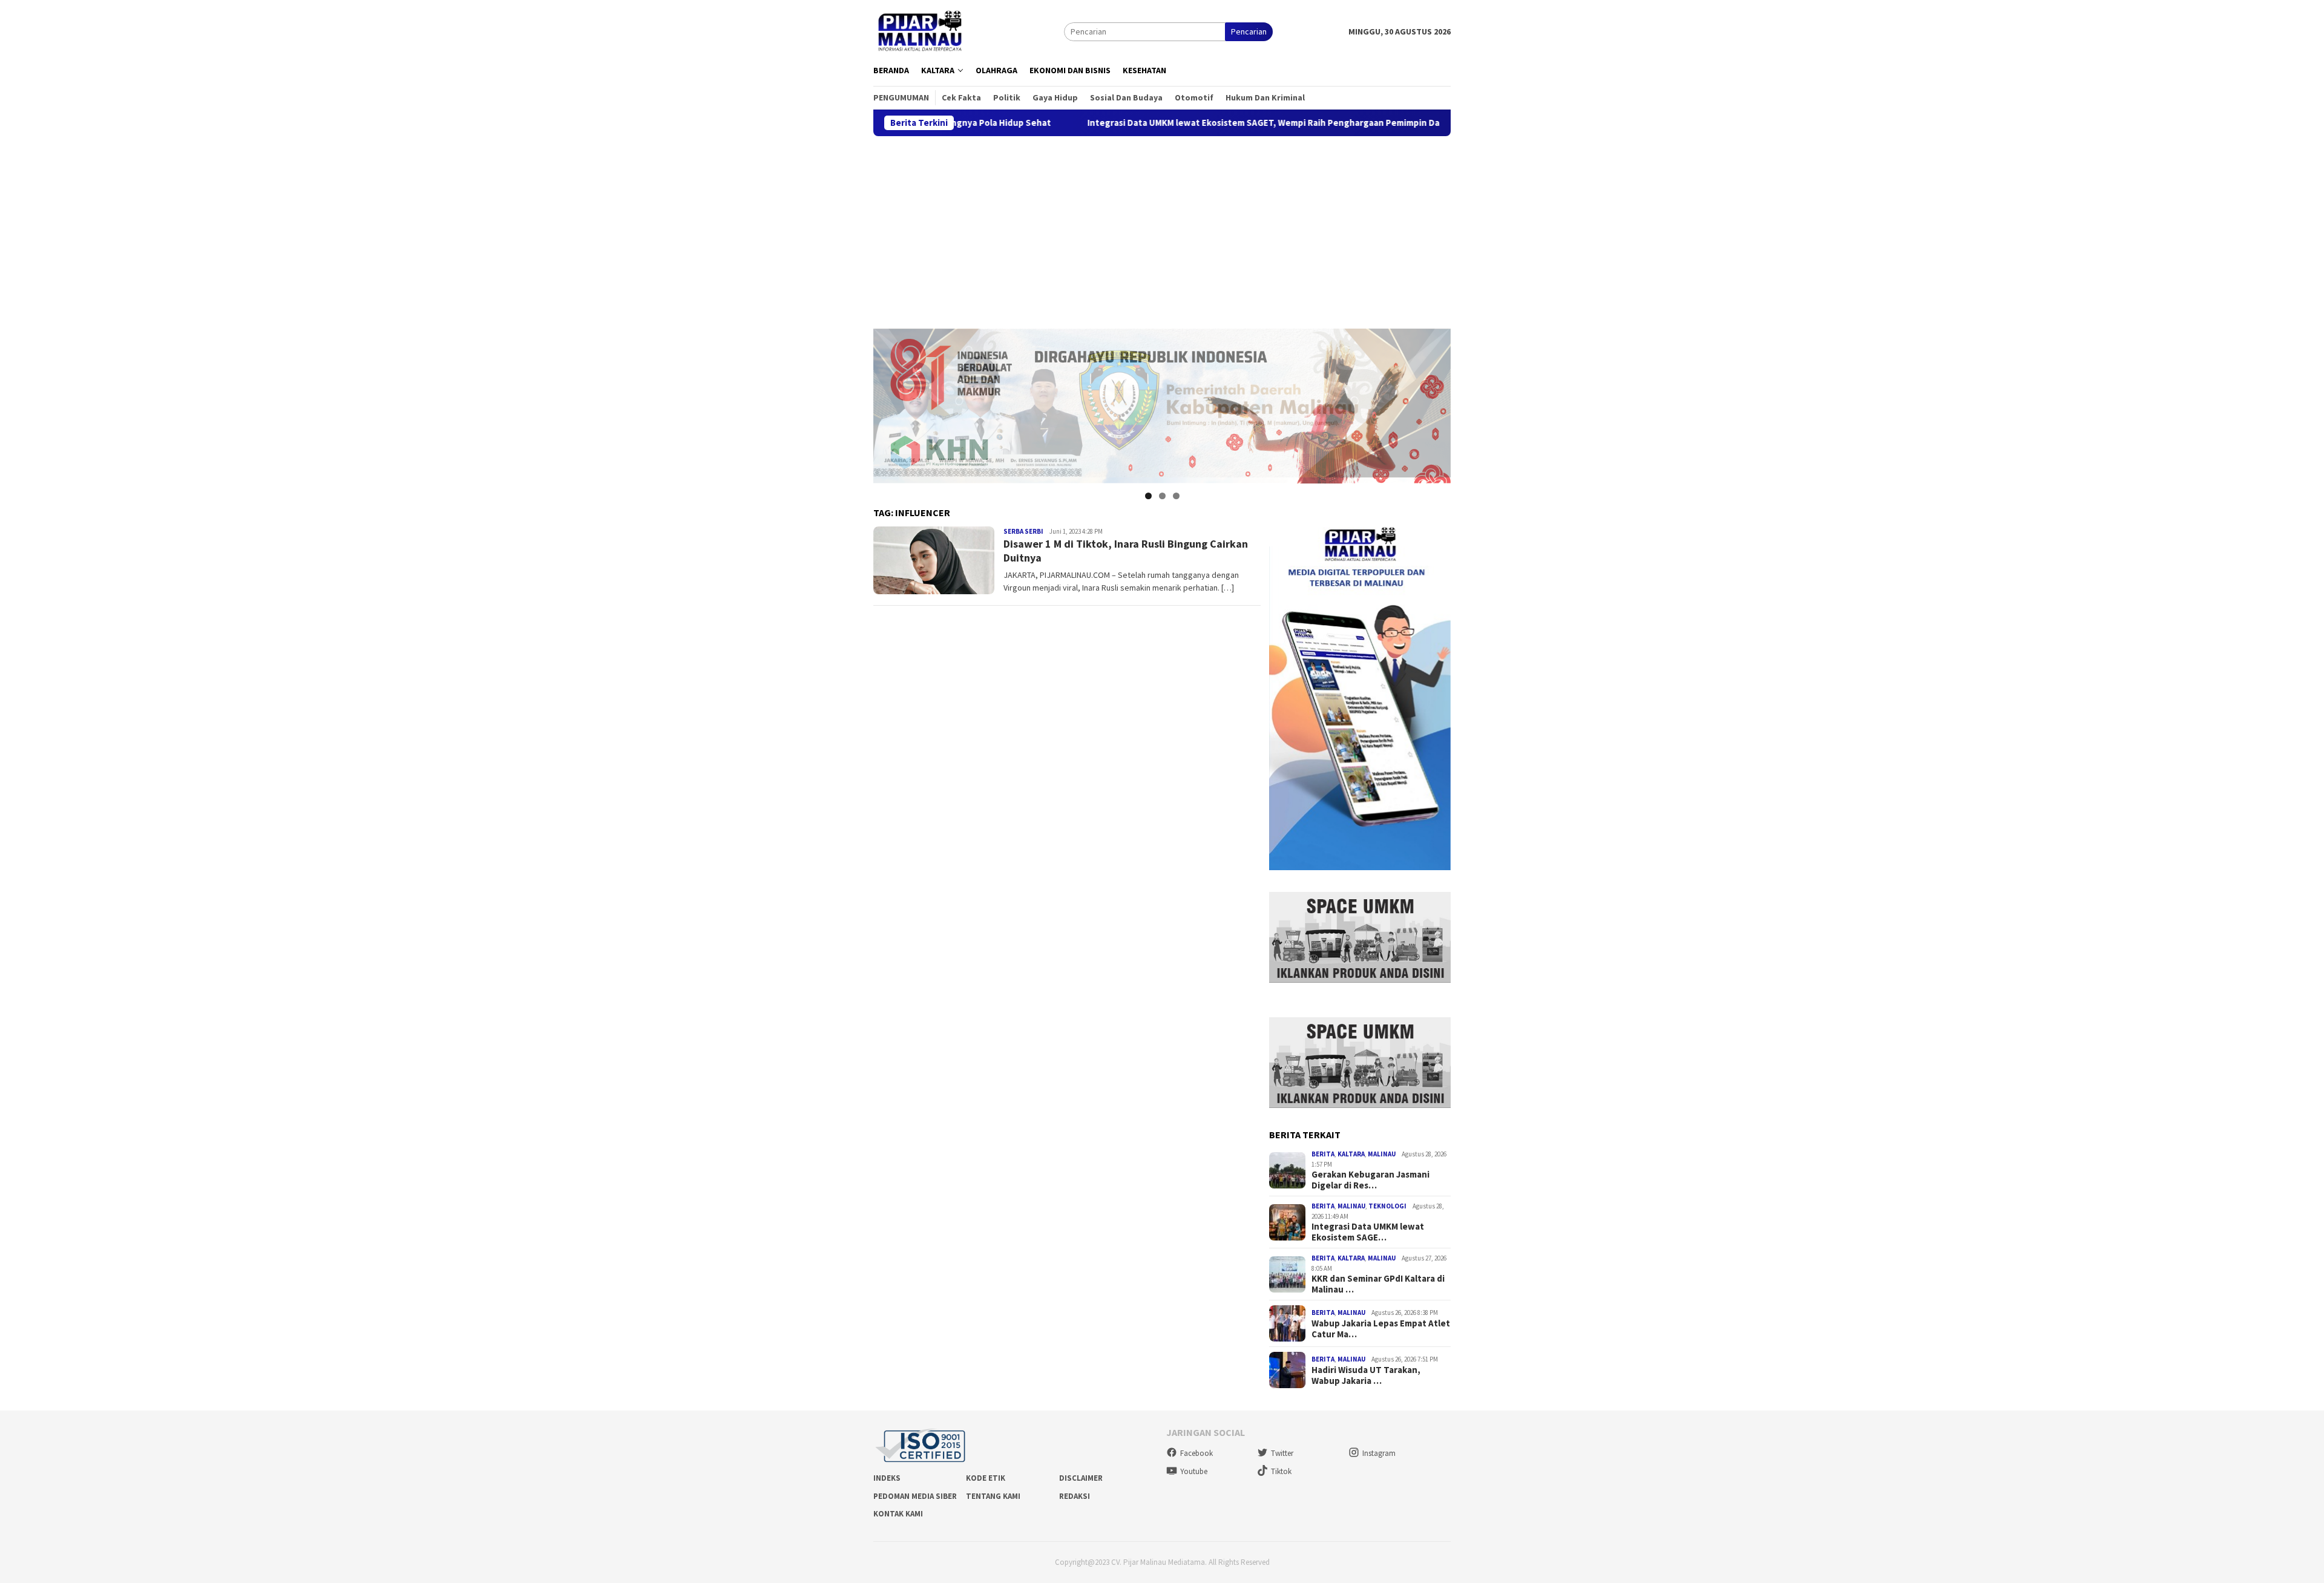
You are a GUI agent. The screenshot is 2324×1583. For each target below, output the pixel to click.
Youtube (1194, 1471)
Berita (1323, 1154)
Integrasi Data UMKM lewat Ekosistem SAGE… (1368, 1232)
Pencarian (1249, 31)
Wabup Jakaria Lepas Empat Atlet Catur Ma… (1381, 1329)
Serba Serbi (1023, 531)
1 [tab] (1148, 496)
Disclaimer (1081, 1478)
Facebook (1196, 1453)
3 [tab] (1176, 496)
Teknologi (1387, 1206)
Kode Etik (986, 1478)
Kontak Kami (898, 1514)
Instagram (1379, 1453)
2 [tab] (1162, 496)
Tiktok (1281, 1471)
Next (1436, 403)
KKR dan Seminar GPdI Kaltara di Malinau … (1378, 1284)
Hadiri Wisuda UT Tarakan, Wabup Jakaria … (1366, 1375)
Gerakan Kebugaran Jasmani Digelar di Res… (1370, 1180)
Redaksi (1075, 1496)
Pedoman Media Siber (915, 1496)
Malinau (1382, 1154)
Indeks (887, 1478)
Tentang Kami (993, 1496)
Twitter (1282, 1453)
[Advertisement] (1162, 227)
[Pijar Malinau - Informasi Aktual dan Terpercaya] (921, 31)
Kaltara (1351, 1154)
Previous (888, 403)
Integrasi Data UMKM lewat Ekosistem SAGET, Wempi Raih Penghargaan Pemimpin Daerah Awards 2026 (1201, 123)
